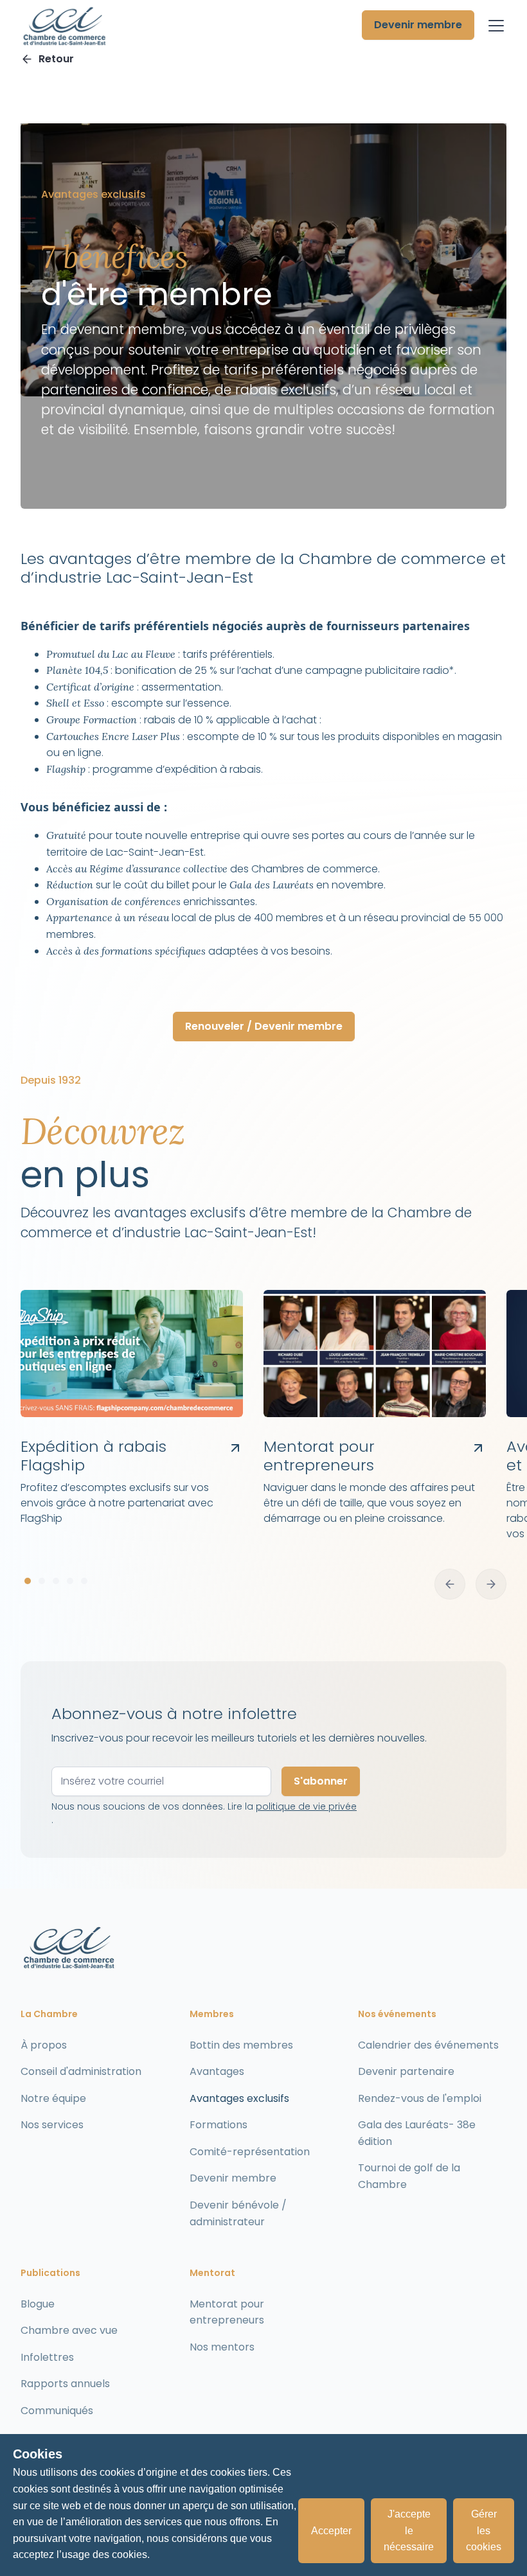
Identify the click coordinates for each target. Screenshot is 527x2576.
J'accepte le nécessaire (409, 2530)
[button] (494, 26)
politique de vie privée (306, 1806)
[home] (64, 26)
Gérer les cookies (484, 2530)
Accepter (331, 2531)
